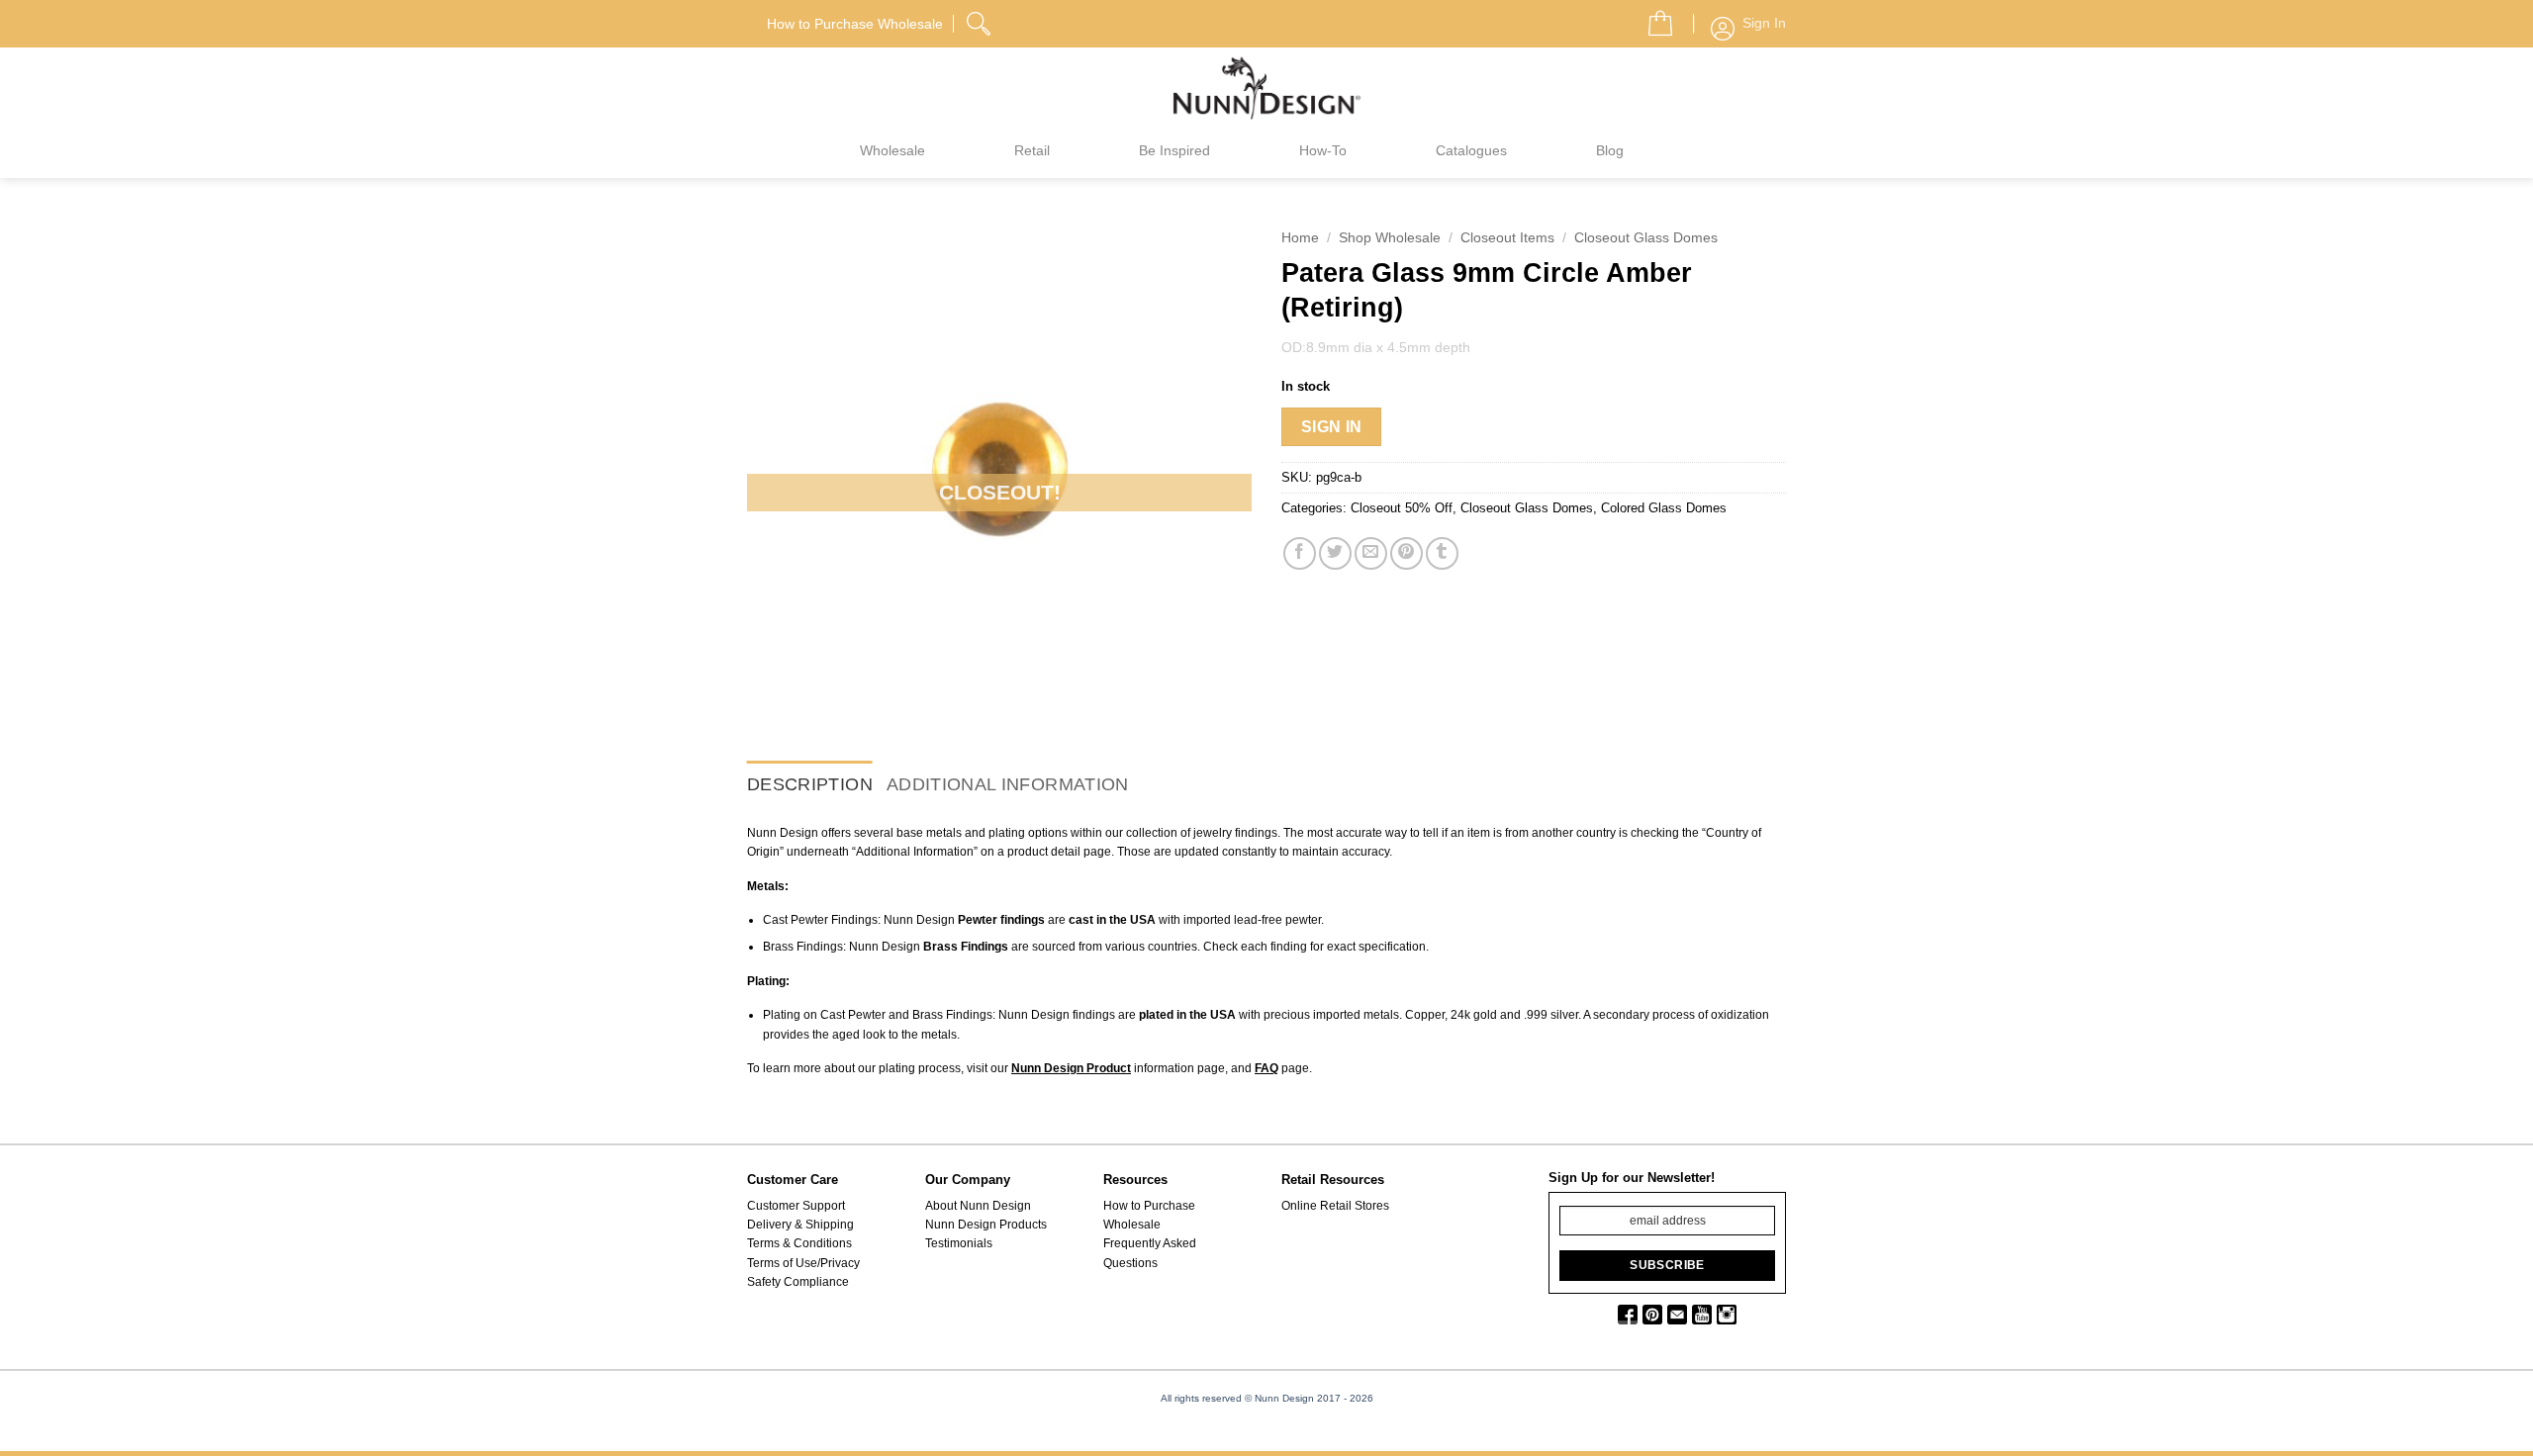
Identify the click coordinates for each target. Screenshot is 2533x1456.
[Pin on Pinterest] (1407, 553)
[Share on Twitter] (1335, 553)
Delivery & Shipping (800, 1225)
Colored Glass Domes (1664, 508)
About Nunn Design (978, 1206)
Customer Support (796, 1206)
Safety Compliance (798, 1282)
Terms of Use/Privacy (803, 1263)
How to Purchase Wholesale (1149, 1215)
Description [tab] (810, 784)
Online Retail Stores (1335, 1206)
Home (1300, 238)
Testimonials (959, 1243)
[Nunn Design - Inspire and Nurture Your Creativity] (1266, 87)
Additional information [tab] (1008, 784)
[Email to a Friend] (1371, 553)
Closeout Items (1507, 238)
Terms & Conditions (799, 1243)
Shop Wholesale (1390, 238)
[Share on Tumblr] (1442, 553)
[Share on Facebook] (1300, 553)
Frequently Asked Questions (1150, 1253)
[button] (1652, 18)
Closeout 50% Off (1402, 508)
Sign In (1332, 427)
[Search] (981, 21)
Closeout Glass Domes (1646, 238)
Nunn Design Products (986, 1225)
